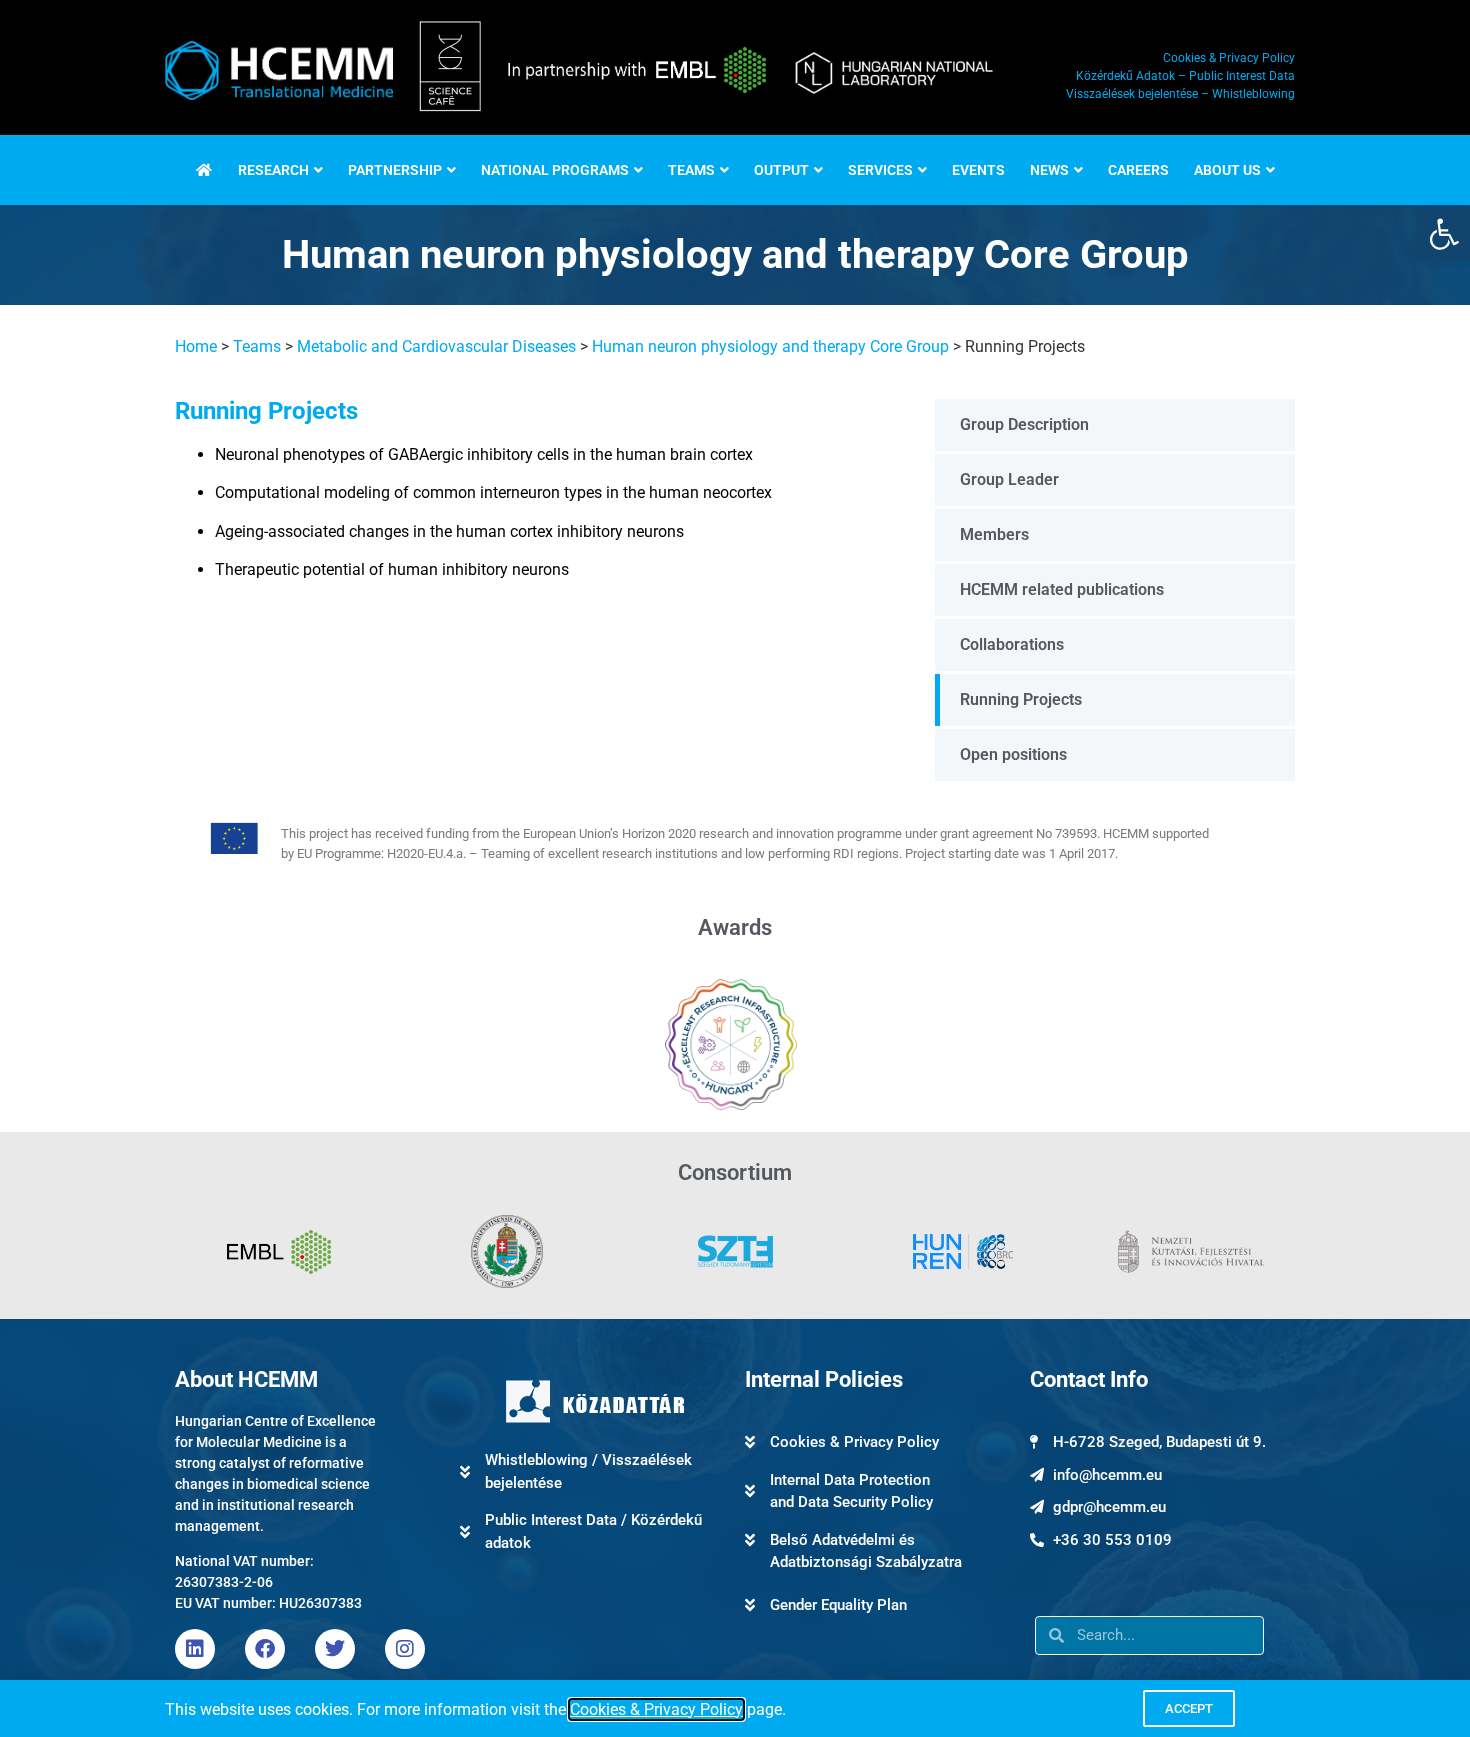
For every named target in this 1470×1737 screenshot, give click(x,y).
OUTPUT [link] (781, 170)
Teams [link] (257, 346)
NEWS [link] (1049, 170)
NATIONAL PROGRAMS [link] (555, 170)
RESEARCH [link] (273, 170)
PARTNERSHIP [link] (395, 170)
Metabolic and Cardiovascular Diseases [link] (436, 346)
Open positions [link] (1013, 754)
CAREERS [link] (1138, 170)
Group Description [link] (1024, 424)
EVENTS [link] (978, 170)
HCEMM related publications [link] (1062, 589)
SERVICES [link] (880, 170)
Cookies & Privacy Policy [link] (656, 1709)
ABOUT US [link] (1227, 170)
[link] (1444, 234)
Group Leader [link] (1009, 479)
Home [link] (196, 346)
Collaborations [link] (1012, 644)
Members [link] (994, 534)
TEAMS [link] (691, 170)
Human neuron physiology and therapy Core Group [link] (770, 346)
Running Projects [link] (1021, 699)
